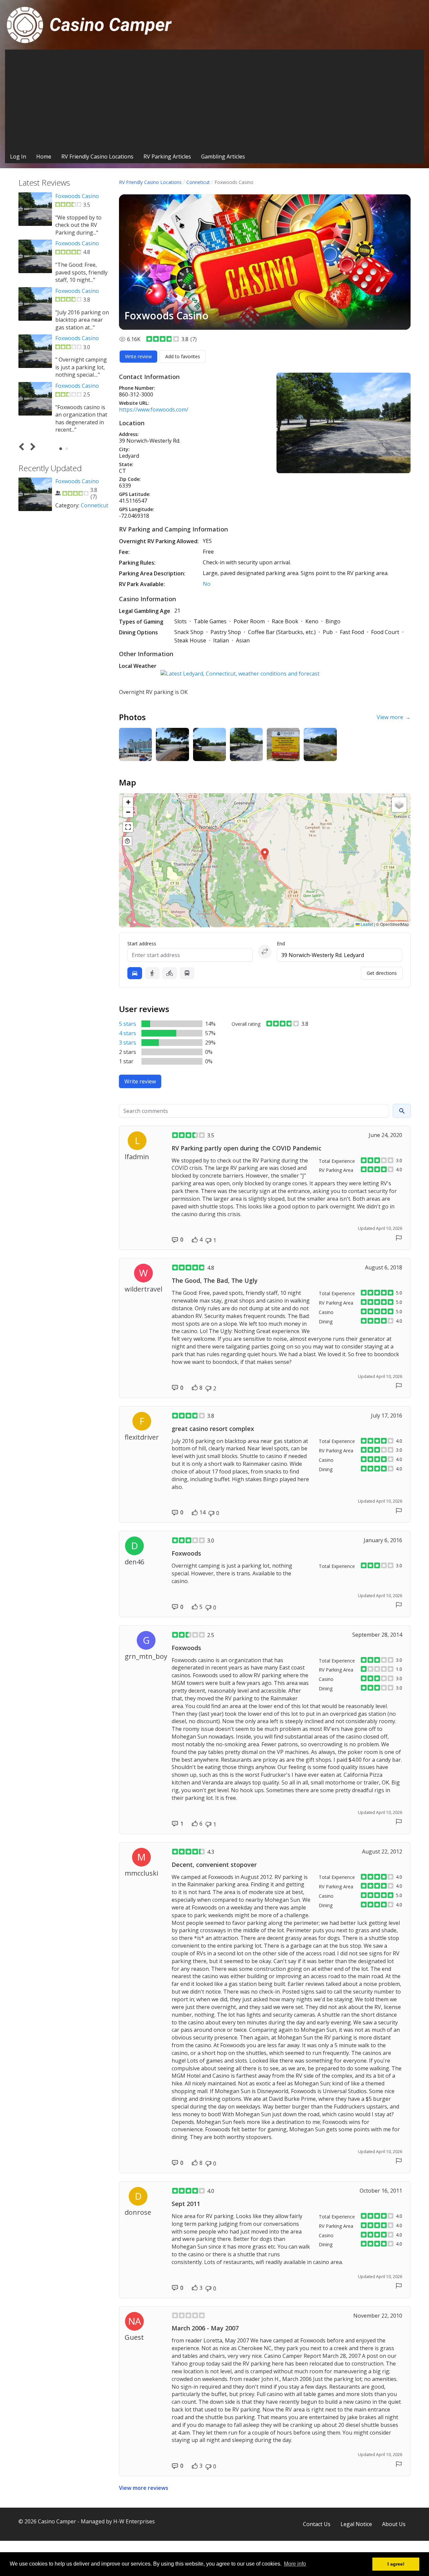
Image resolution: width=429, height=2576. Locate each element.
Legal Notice (356, 2524)
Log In (18, 156)
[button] (265, 854)
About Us (394, 2524)
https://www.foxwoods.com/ (154, 410)
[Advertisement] (214, 100)
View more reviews (144, 2488)
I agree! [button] (396, 2564)
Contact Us (317, 2524)
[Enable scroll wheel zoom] (127, 841)
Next (32, 447)
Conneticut (198, 182)
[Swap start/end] (265, 951)
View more (394, 717)
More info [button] (295, 2564)
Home (44, 156)
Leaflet (366, 924)
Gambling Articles (223, 156)
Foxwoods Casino (77, 196)
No (207, 584)
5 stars (128, 1024)
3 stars (128, 1043)
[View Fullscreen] (128, 827)
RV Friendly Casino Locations (97, 156)
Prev (23, 447)
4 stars (128, 1033)
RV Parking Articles (167, 156)
